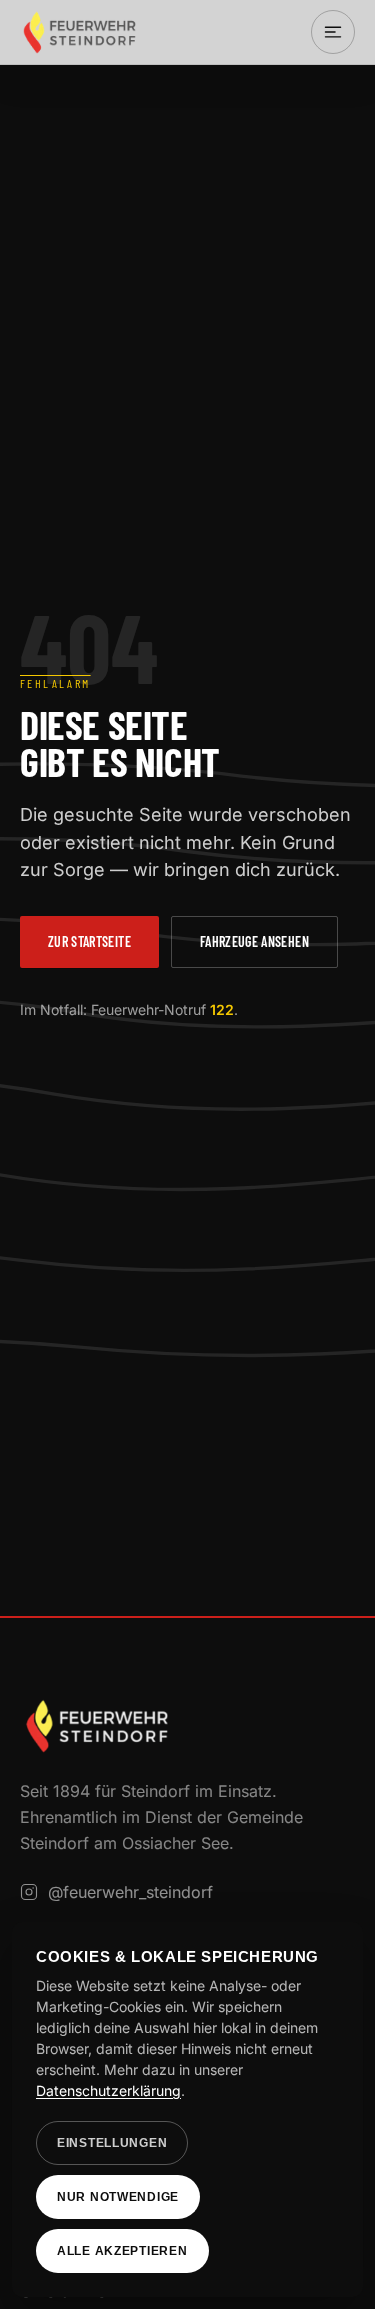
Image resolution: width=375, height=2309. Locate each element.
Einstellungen (112, 2143)
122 (222, 1009)
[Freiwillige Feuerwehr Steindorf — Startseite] (80, 32)
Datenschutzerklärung (108, 2090)
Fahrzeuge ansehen (254, 941)
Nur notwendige (118, 2197)
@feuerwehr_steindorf (130, 1892)
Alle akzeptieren (122, 2251)
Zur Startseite (89, 941)
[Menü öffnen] (333, 32)
